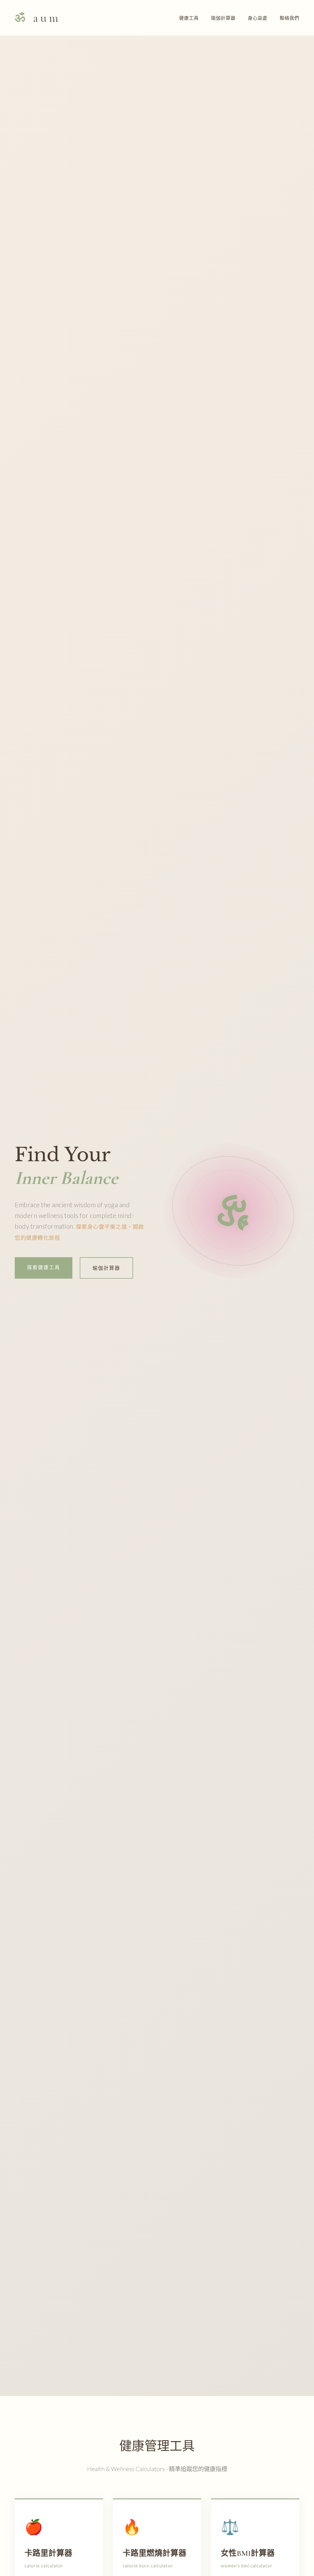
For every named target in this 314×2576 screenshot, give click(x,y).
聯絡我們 (289, 18)
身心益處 (258, 18)
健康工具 (189, 18)
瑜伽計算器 (223, 18)
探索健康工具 (44, 1267)
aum (38, 18)
